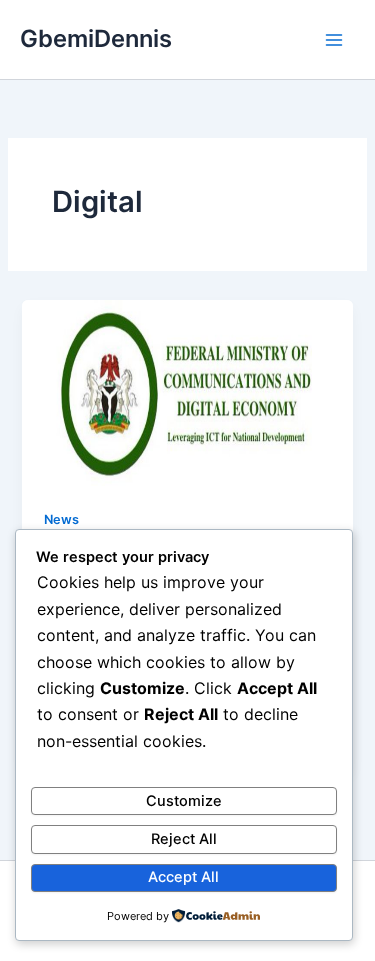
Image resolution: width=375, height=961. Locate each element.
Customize (184, 801)
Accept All (183, 877)
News (61, 519)
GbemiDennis (96, 38)
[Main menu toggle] (334, 40)
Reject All (184, 839)
